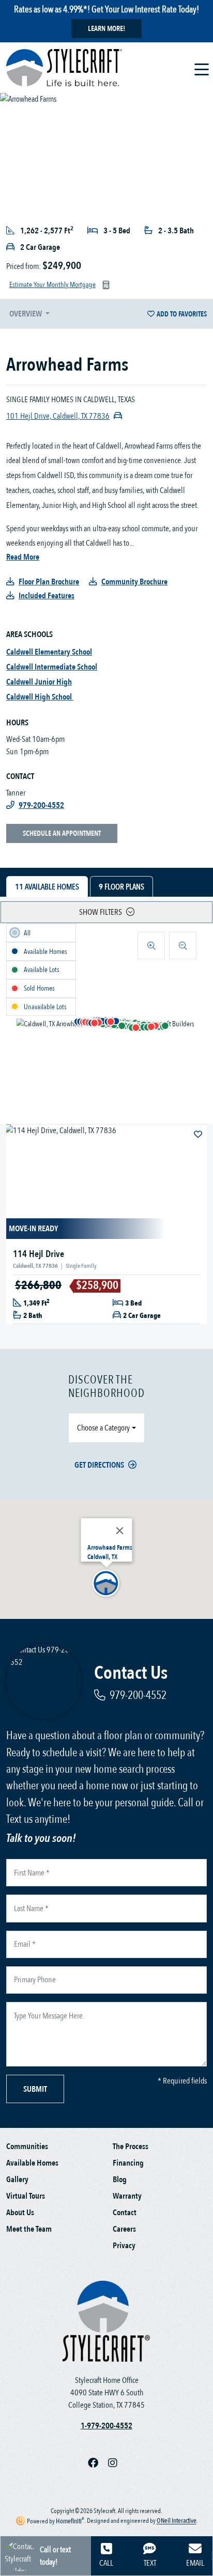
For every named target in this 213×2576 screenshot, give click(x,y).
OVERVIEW (26, 314)
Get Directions (99, 1465)
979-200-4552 (138, 1695)
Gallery (17, 2180)
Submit (35, 2089)
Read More (23, 557)
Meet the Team (29, 2229)
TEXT (150, 2563)
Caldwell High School (40, 697)
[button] (116, 1022)
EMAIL (195, 2563)
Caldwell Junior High (39, 682)
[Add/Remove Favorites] (199, 1135)
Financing (128, 2163)
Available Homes (32, 2163)
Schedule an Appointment (62, 833)
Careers (124, 2229)
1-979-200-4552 (106, 2426)
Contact (125, 2213)
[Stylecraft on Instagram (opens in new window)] (117, 2463)
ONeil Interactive (177, 2521)
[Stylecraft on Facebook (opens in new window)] (98, 2463)
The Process (131, 2146)
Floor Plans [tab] (121, 887)
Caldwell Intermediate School (52, 667)
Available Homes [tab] (47, 887)
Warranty (127, 2196)
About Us (20, 2213)
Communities (27, 2146)
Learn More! (106, 29)
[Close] (120, 1531)
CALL (106, 2563)
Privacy (124, 2246)
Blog (120, 2180)
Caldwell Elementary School (49, 652)
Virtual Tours (26, 2196)
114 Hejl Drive (39, 1254)
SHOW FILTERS (101, 912)
